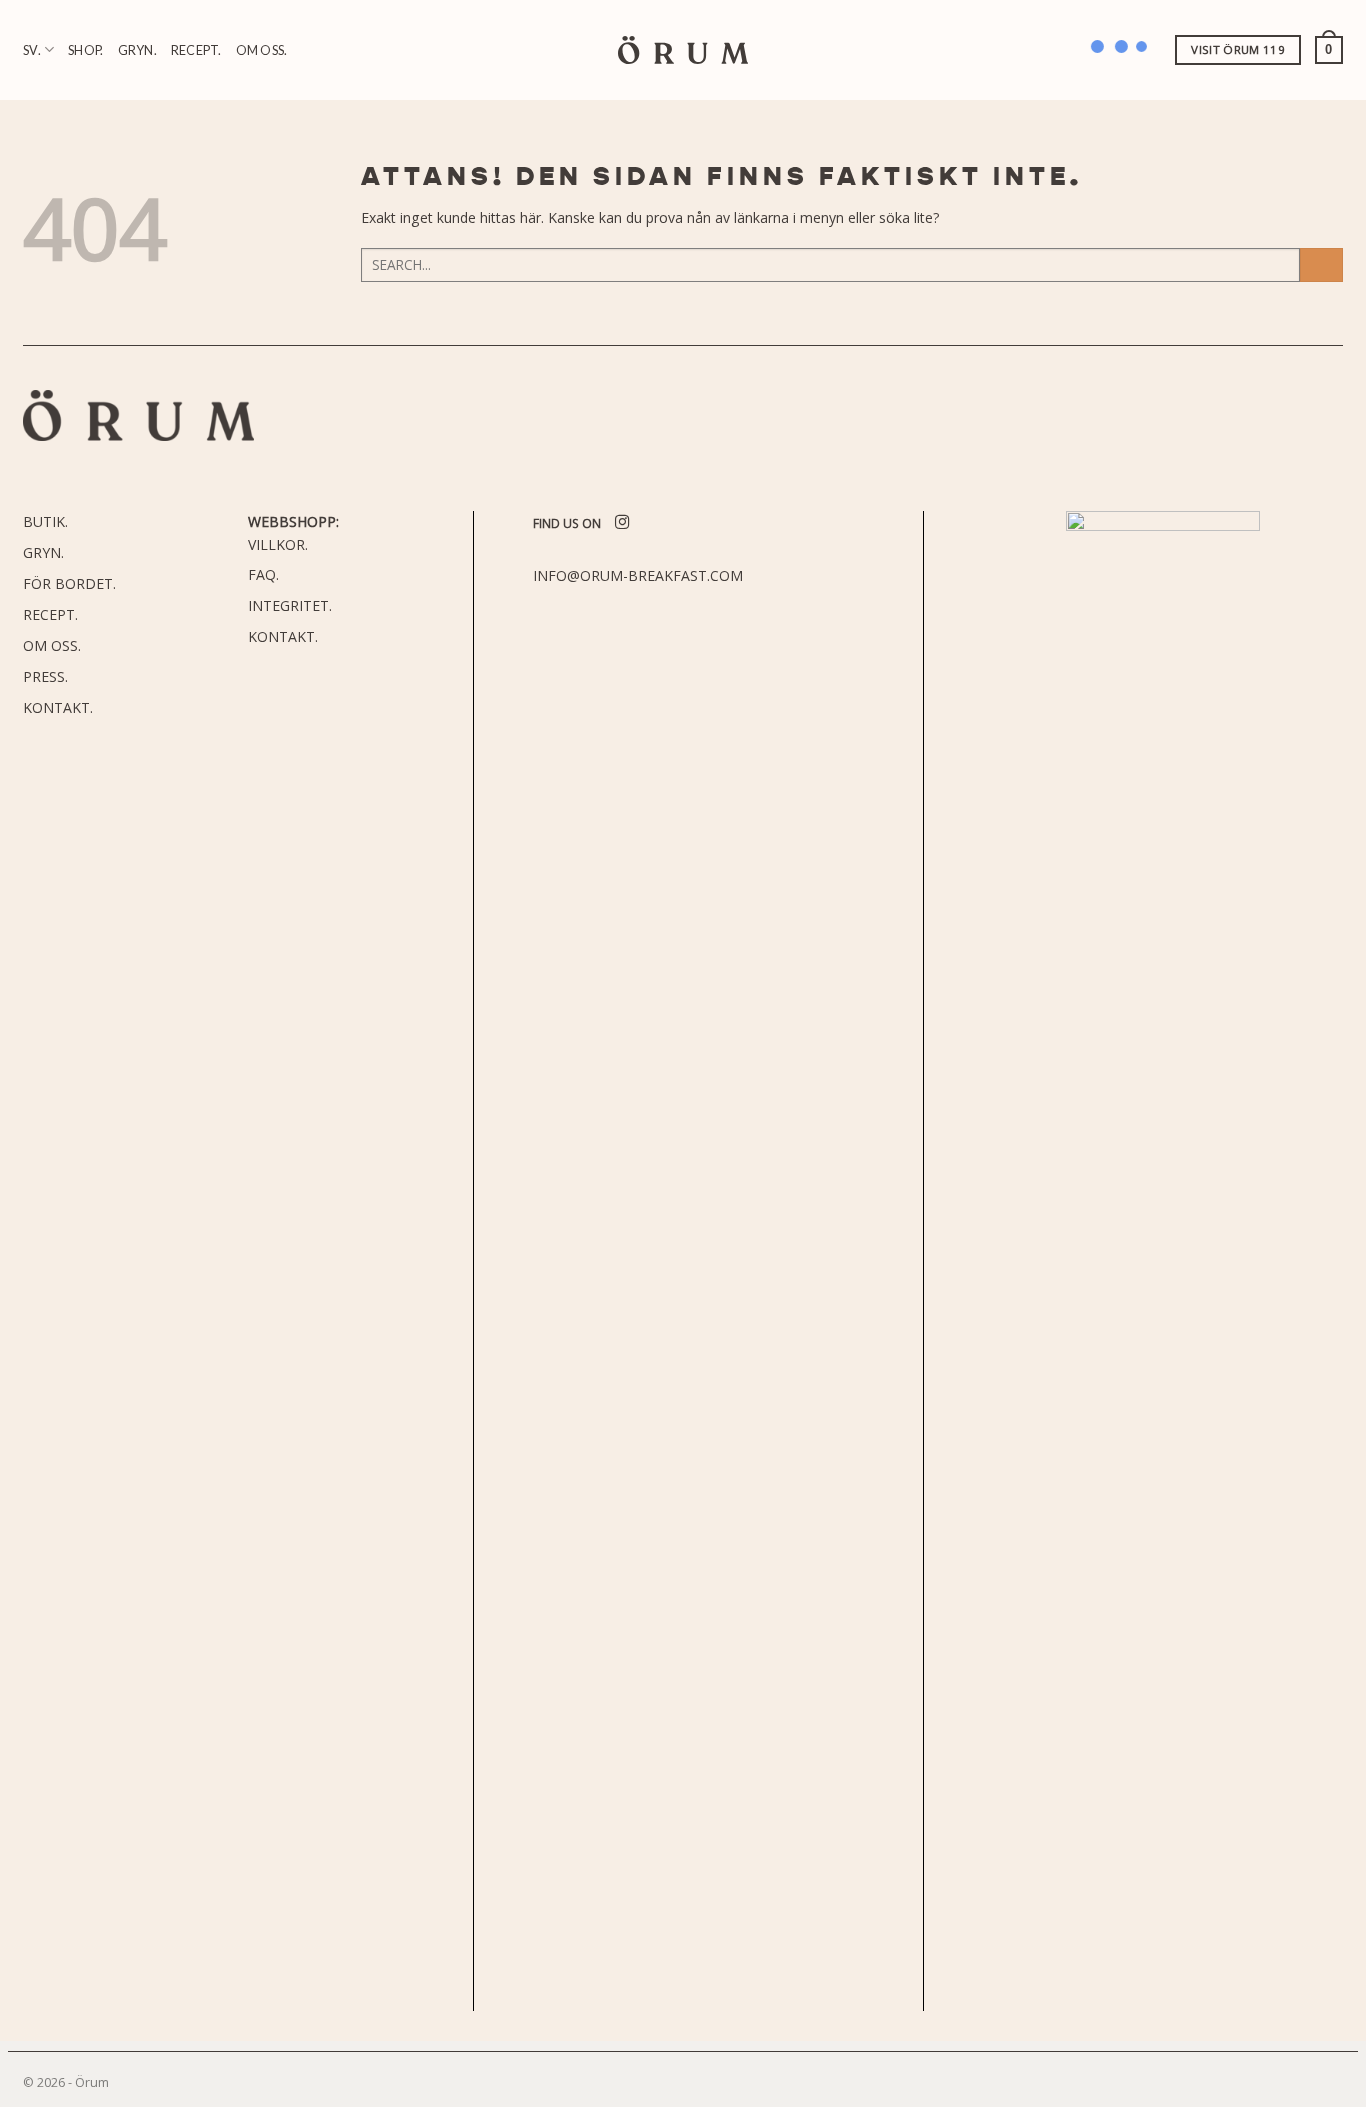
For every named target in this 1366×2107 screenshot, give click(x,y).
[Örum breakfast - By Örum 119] (683, 50)
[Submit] (1321, 265)
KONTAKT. (58, 707)
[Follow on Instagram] (622, 523)
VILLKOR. (278, 544)
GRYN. (43, 552)
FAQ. (263, 574)
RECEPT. (50, 614)
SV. (32, 50)
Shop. (85, 50)
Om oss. (262, 50)
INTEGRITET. (290, 605)
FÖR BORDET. (69, 583)
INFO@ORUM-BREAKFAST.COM (638, 575)
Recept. (196, 50)
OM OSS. (52, 645)
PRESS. (45, 676)
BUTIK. (45, 521)
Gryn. (137, 50)
